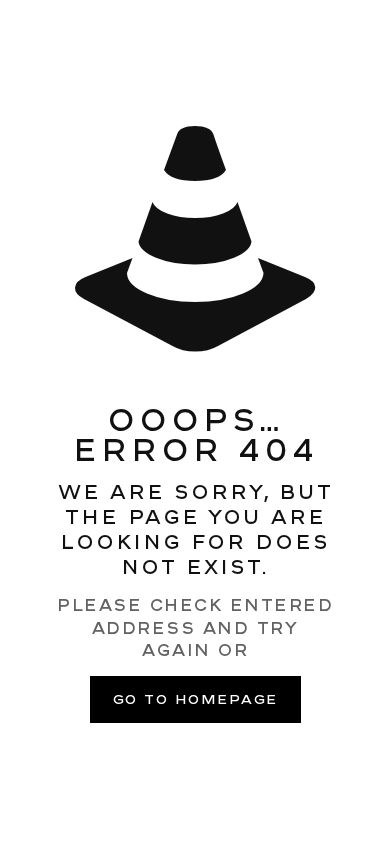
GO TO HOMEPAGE (195, 698)
